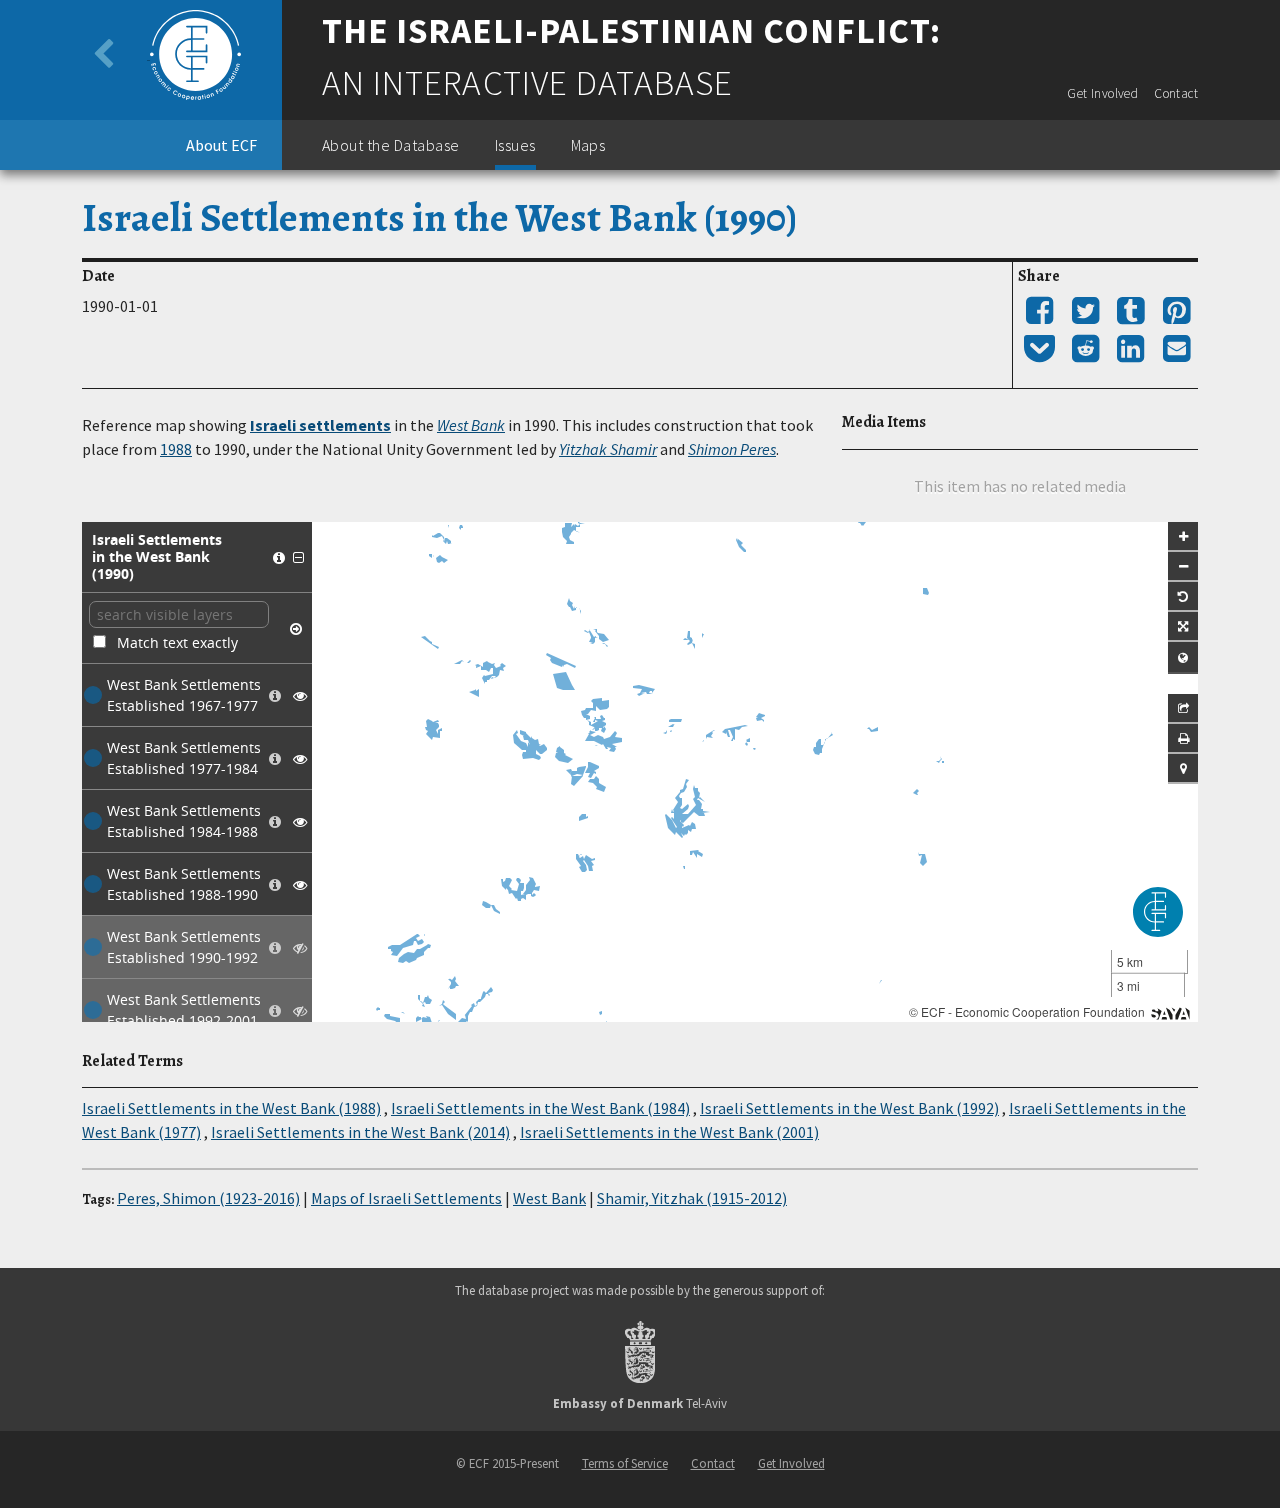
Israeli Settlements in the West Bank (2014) (360, 1132)
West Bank (471, 425)
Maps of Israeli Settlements (406, 1198)
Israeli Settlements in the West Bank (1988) (231, 1108)
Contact (1176, 93)
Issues (515, 145)
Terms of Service (625, 1463)
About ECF (221, 145)
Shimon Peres (732, 449)
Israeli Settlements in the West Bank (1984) (540, 1108)
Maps (588, 145)
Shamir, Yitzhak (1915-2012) (692, 1198)
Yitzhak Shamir (608, 449)
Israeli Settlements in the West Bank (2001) (669, 1132)
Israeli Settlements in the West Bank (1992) (849, 1108)
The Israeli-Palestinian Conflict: (631, 31)
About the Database (391, 145)
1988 (176, 449)
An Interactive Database (527, 83)
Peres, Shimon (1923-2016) (208, 1198)
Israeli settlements (320, 425)
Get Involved (1102, 93)
